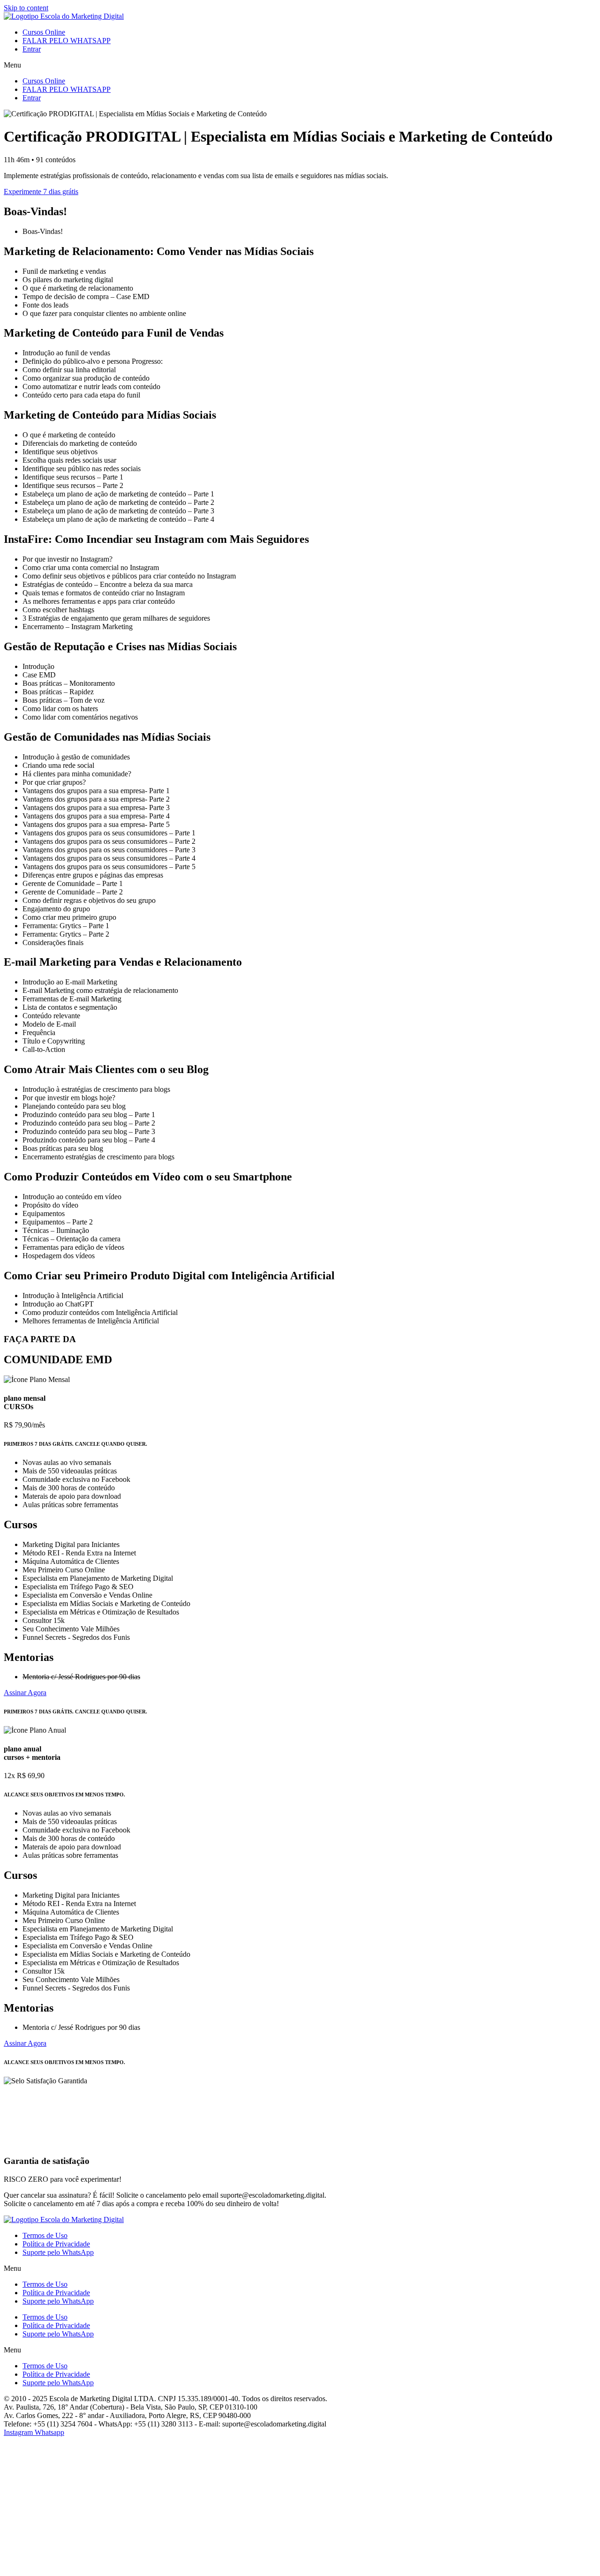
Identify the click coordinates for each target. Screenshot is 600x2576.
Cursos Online (44, 32)
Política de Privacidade (56, 2244)
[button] (300, 65)
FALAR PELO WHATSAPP (67, 41)
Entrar (32, 49)
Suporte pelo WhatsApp (58, 2252)
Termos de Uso (45, 2235)
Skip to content (26, 8)
